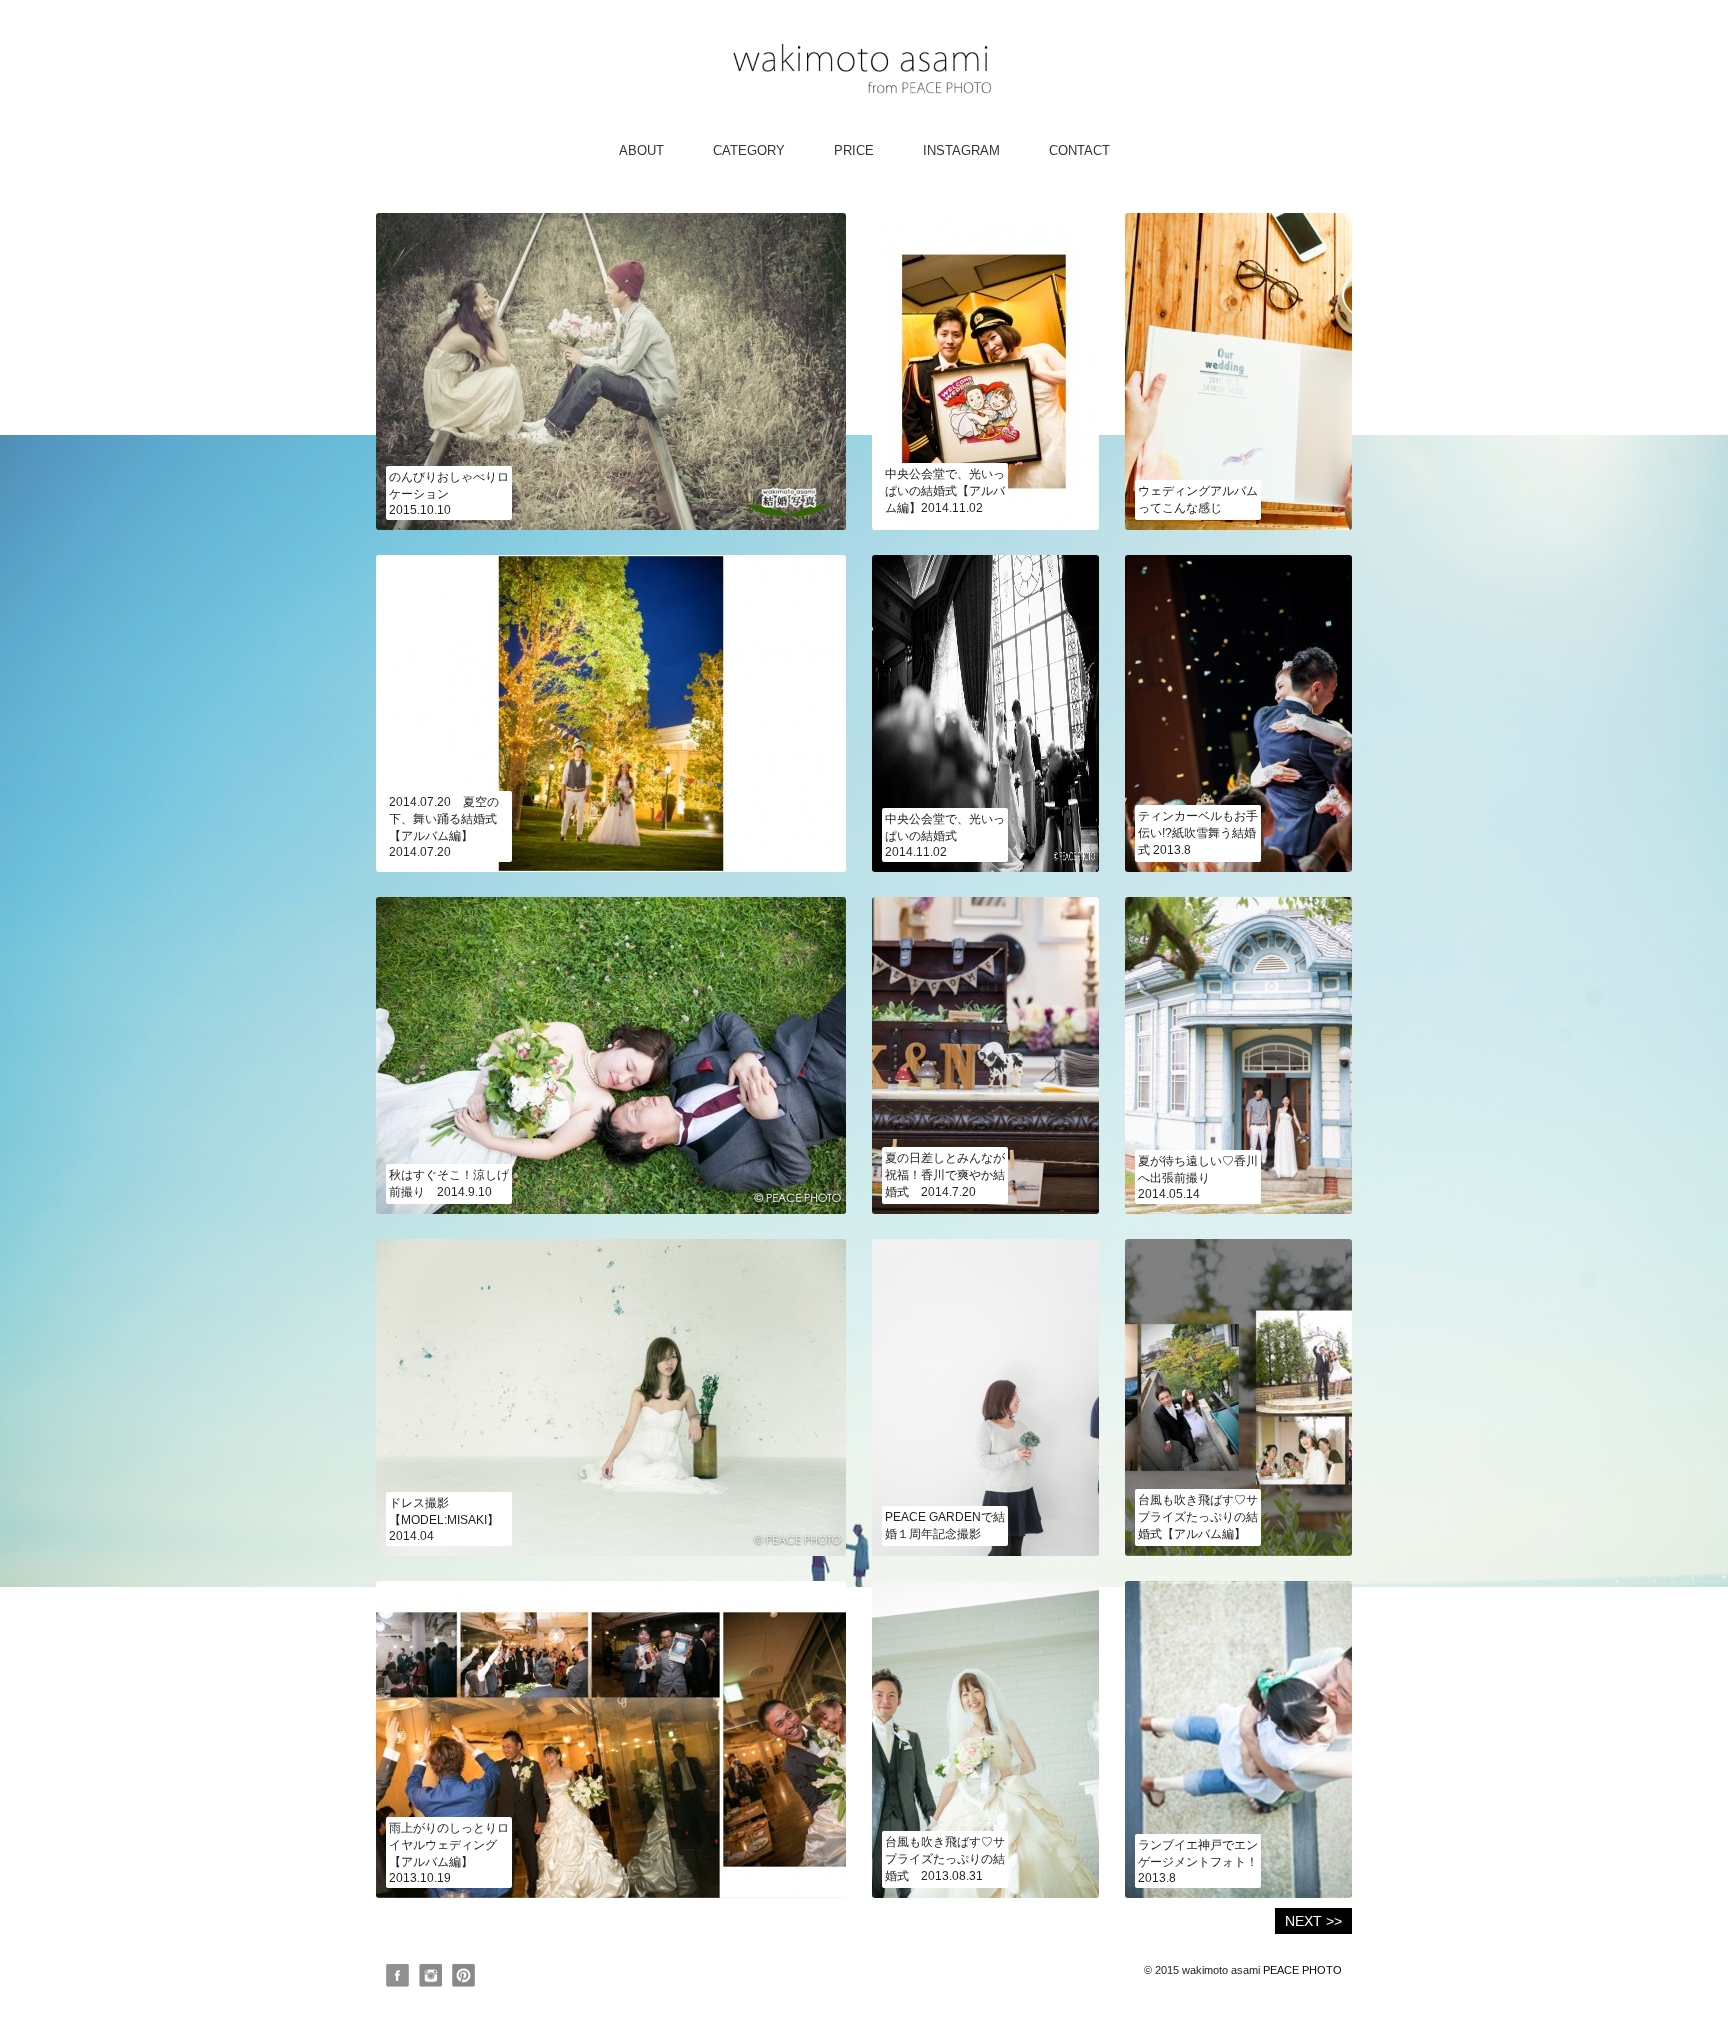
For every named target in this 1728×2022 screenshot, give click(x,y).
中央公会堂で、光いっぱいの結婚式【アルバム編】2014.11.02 (945, 491)
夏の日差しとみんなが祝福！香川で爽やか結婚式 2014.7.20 (945, 1175)
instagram (961, 150)
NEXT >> (1313, 1921)
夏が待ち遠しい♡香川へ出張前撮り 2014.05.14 (1198, 1177)
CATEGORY (749, 150)
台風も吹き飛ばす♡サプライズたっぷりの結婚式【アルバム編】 (1198, 1517)
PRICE (854, 150)
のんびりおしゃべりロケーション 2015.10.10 (449, 493)
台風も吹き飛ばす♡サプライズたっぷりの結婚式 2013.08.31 (945, 1859)
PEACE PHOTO (1302, 1970)
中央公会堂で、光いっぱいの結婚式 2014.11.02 (945, 835)
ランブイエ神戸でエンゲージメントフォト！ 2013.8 (1198, 1861)
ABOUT (641, 150)
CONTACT (1079, 150)
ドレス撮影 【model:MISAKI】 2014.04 (450, 1519)
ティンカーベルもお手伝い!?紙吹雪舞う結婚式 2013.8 (1198, 833)
